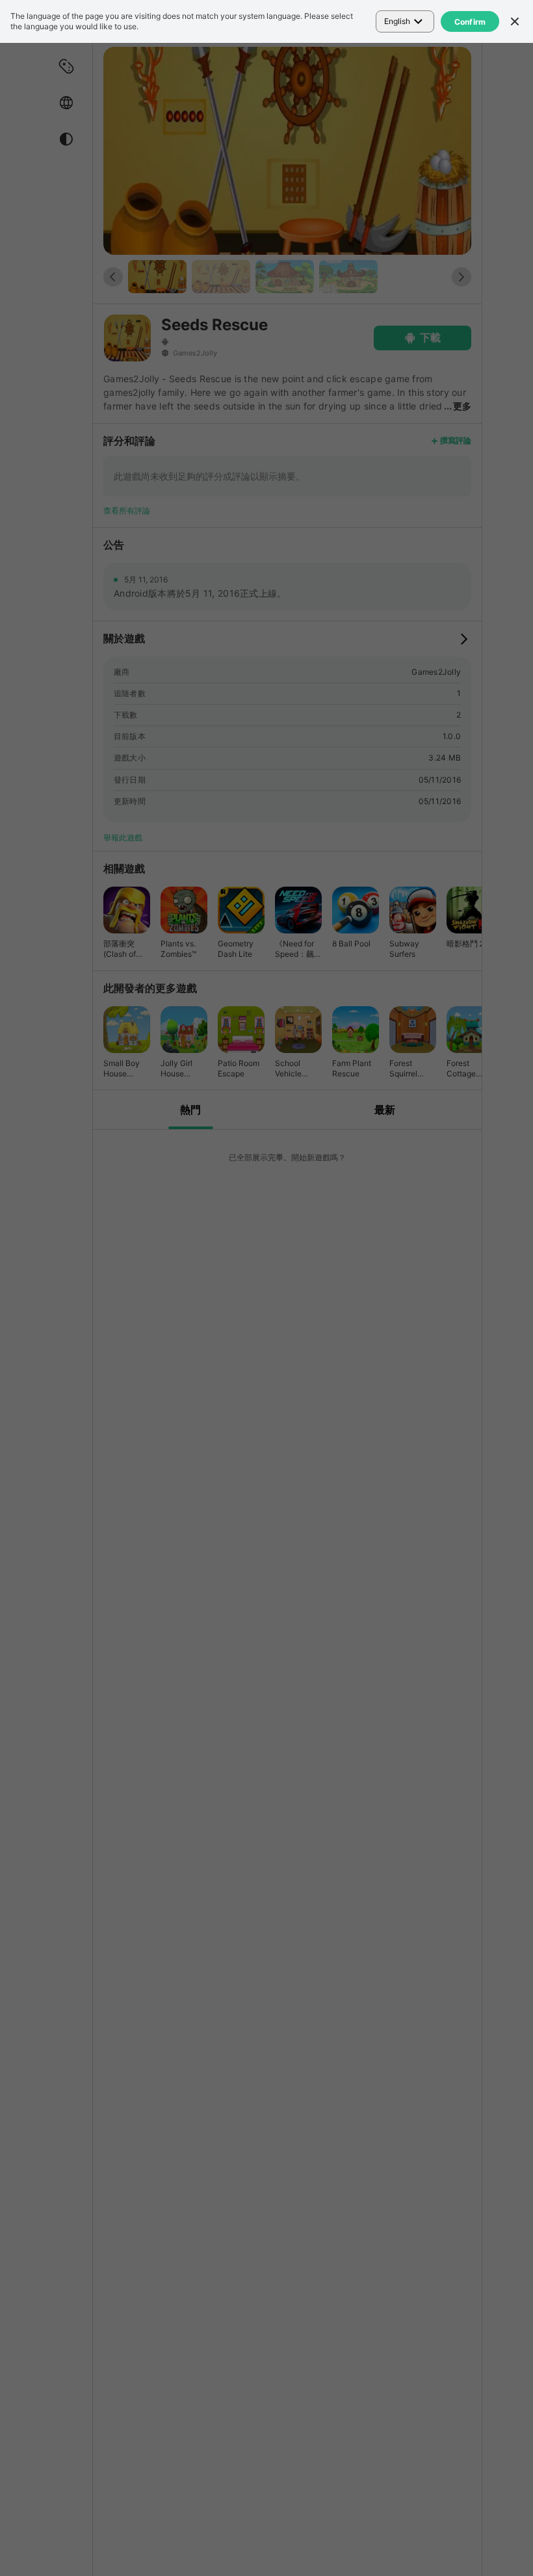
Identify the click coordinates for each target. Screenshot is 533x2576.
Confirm (470, 22)
